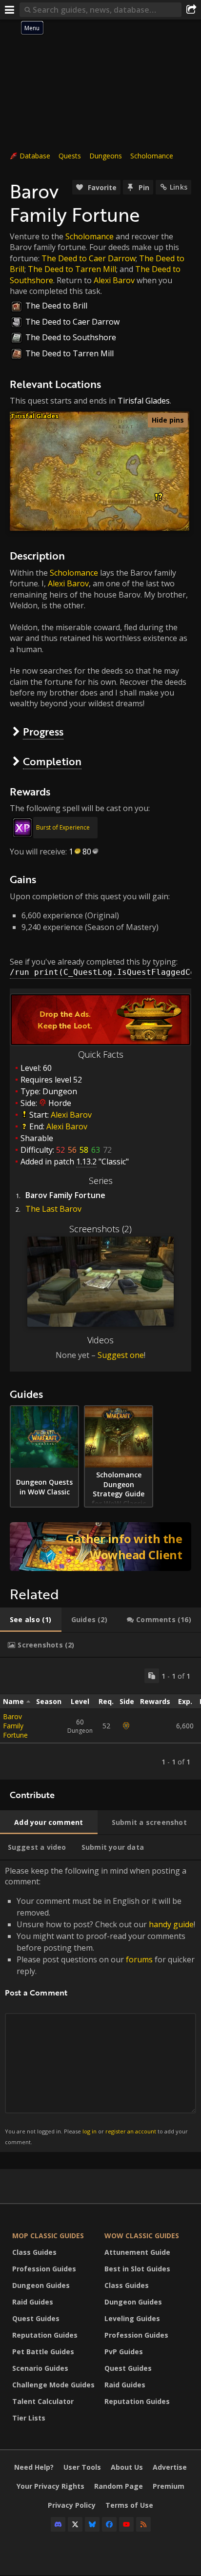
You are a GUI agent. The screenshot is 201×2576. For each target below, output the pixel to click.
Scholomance (152, 156)
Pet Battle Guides (43, 2352)
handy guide (171, 1924)
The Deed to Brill (56, 306)
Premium (169, 2486)
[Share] (191, 10)
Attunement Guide (137, 2252)
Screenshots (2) (100, 1229)
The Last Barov (53, 1209)
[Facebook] (109, 2524)
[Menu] (10, 10)
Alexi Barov (114, 280)
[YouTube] (126, 2524)
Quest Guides (36, 2318)
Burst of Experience (63, 827)
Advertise (170, 2467)
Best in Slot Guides (137, 2269)
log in (90, 2131)
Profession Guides (44, 2269)
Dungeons (106, 156)
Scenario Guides (40, 2368)
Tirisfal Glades (144, 401)
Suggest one (121, 1355)
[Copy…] (152, 1676)
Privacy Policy (72, 2505)
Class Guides (34, 2252)
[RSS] (143, 2524)
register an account (131, 2131)
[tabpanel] (100, 1719)
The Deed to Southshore (71, 337)
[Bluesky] (92, 2524)
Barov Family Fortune (15, 1726)
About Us (127, 2467)
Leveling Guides (132, 2318)
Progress (43, 731)
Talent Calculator (43, 2401)
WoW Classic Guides (142, 2236)
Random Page (119, 2486)
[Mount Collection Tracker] (100, 1547)
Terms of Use (129, 2505)
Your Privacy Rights (50, 2486)
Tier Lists (29, 2418)
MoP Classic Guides (48, 2236)
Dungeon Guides (41, 2285)
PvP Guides (124, 2352)
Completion (52, 761)
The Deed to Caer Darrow (89, 258)
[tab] (31, 1620)
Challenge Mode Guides (53, 2385)
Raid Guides (33, 2302)
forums (139, 1959)
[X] (75, 2524)
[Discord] (58, 2524)
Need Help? (34, 2467)
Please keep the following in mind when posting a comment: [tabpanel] (100, 2005)
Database (35, 156)
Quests (70, 156)
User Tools (82, 2467)
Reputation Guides (45, 2335)
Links (179, 187)
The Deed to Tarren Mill (72, 269)
